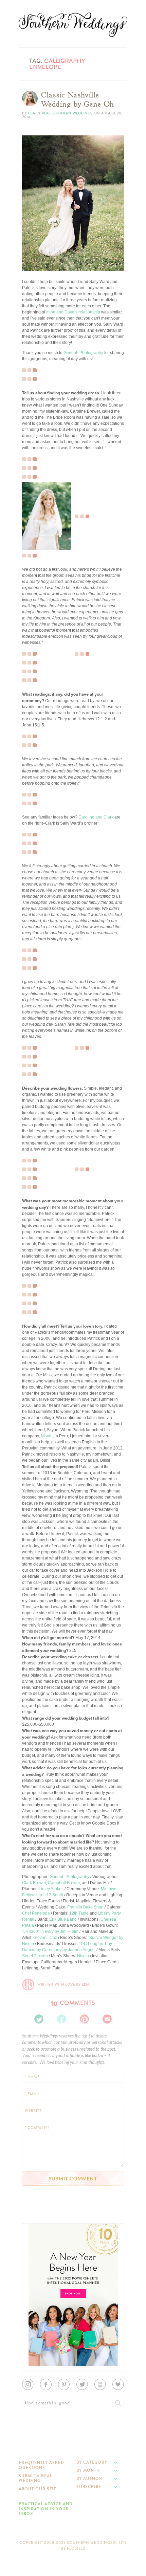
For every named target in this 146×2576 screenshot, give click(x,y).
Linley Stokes (51, 1889)
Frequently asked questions (41, 2465)
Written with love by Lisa (63, 1984)
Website (33, 2111)
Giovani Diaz (45, 1938)
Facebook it (37, 249)
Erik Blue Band (63, 1919)
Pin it (31, 260)
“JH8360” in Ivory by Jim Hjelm (50, 1931)
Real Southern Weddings (67, 113)
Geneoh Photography (83, 353)
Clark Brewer (34, 1883)
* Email (32, 2094)
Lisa (31, 113)
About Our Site (38, 2489)
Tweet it (34, 255)
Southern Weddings (73, 25)
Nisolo (47, 1436)
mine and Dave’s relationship (73, 312)
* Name (32, 2077)
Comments (73, 2003)
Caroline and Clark (96, 817)
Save (32, 244)
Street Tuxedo (35, 1956)
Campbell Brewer (64, 1883)
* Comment (37, 2128)
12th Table (79, 1913)
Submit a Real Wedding (35, 2478)
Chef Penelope (36, 1913)
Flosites (76, 2548)
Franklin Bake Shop (86, 1907)
